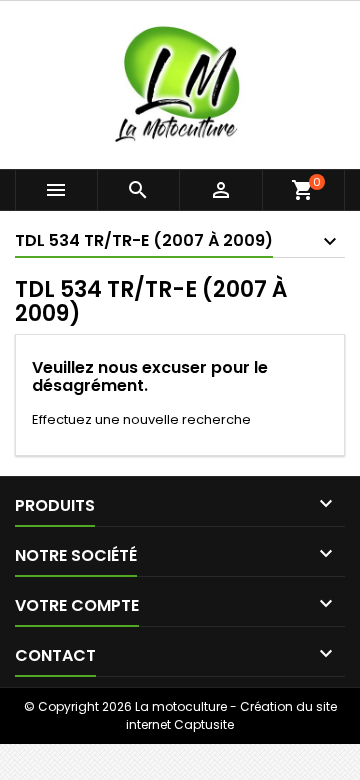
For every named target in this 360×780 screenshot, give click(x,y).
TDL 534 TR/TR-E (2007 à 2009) (144, 240)
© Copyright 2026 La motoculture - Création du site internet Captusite (180, 715)
